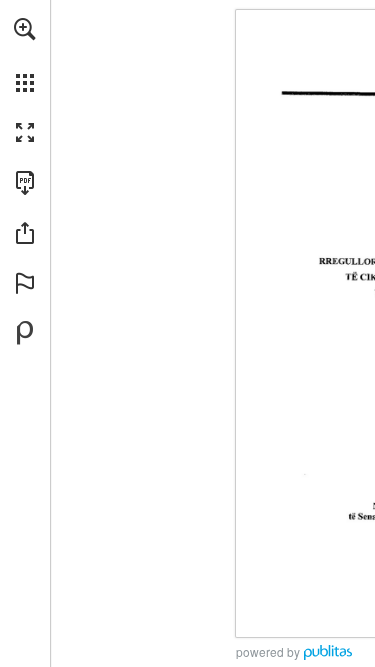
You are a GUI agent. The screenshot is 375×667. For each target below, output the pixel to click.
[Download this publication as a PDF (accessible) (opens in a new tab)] (25, 183)
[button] (25, 29)
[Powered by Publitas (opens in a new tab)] (25, 333)
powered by (268, 651)
